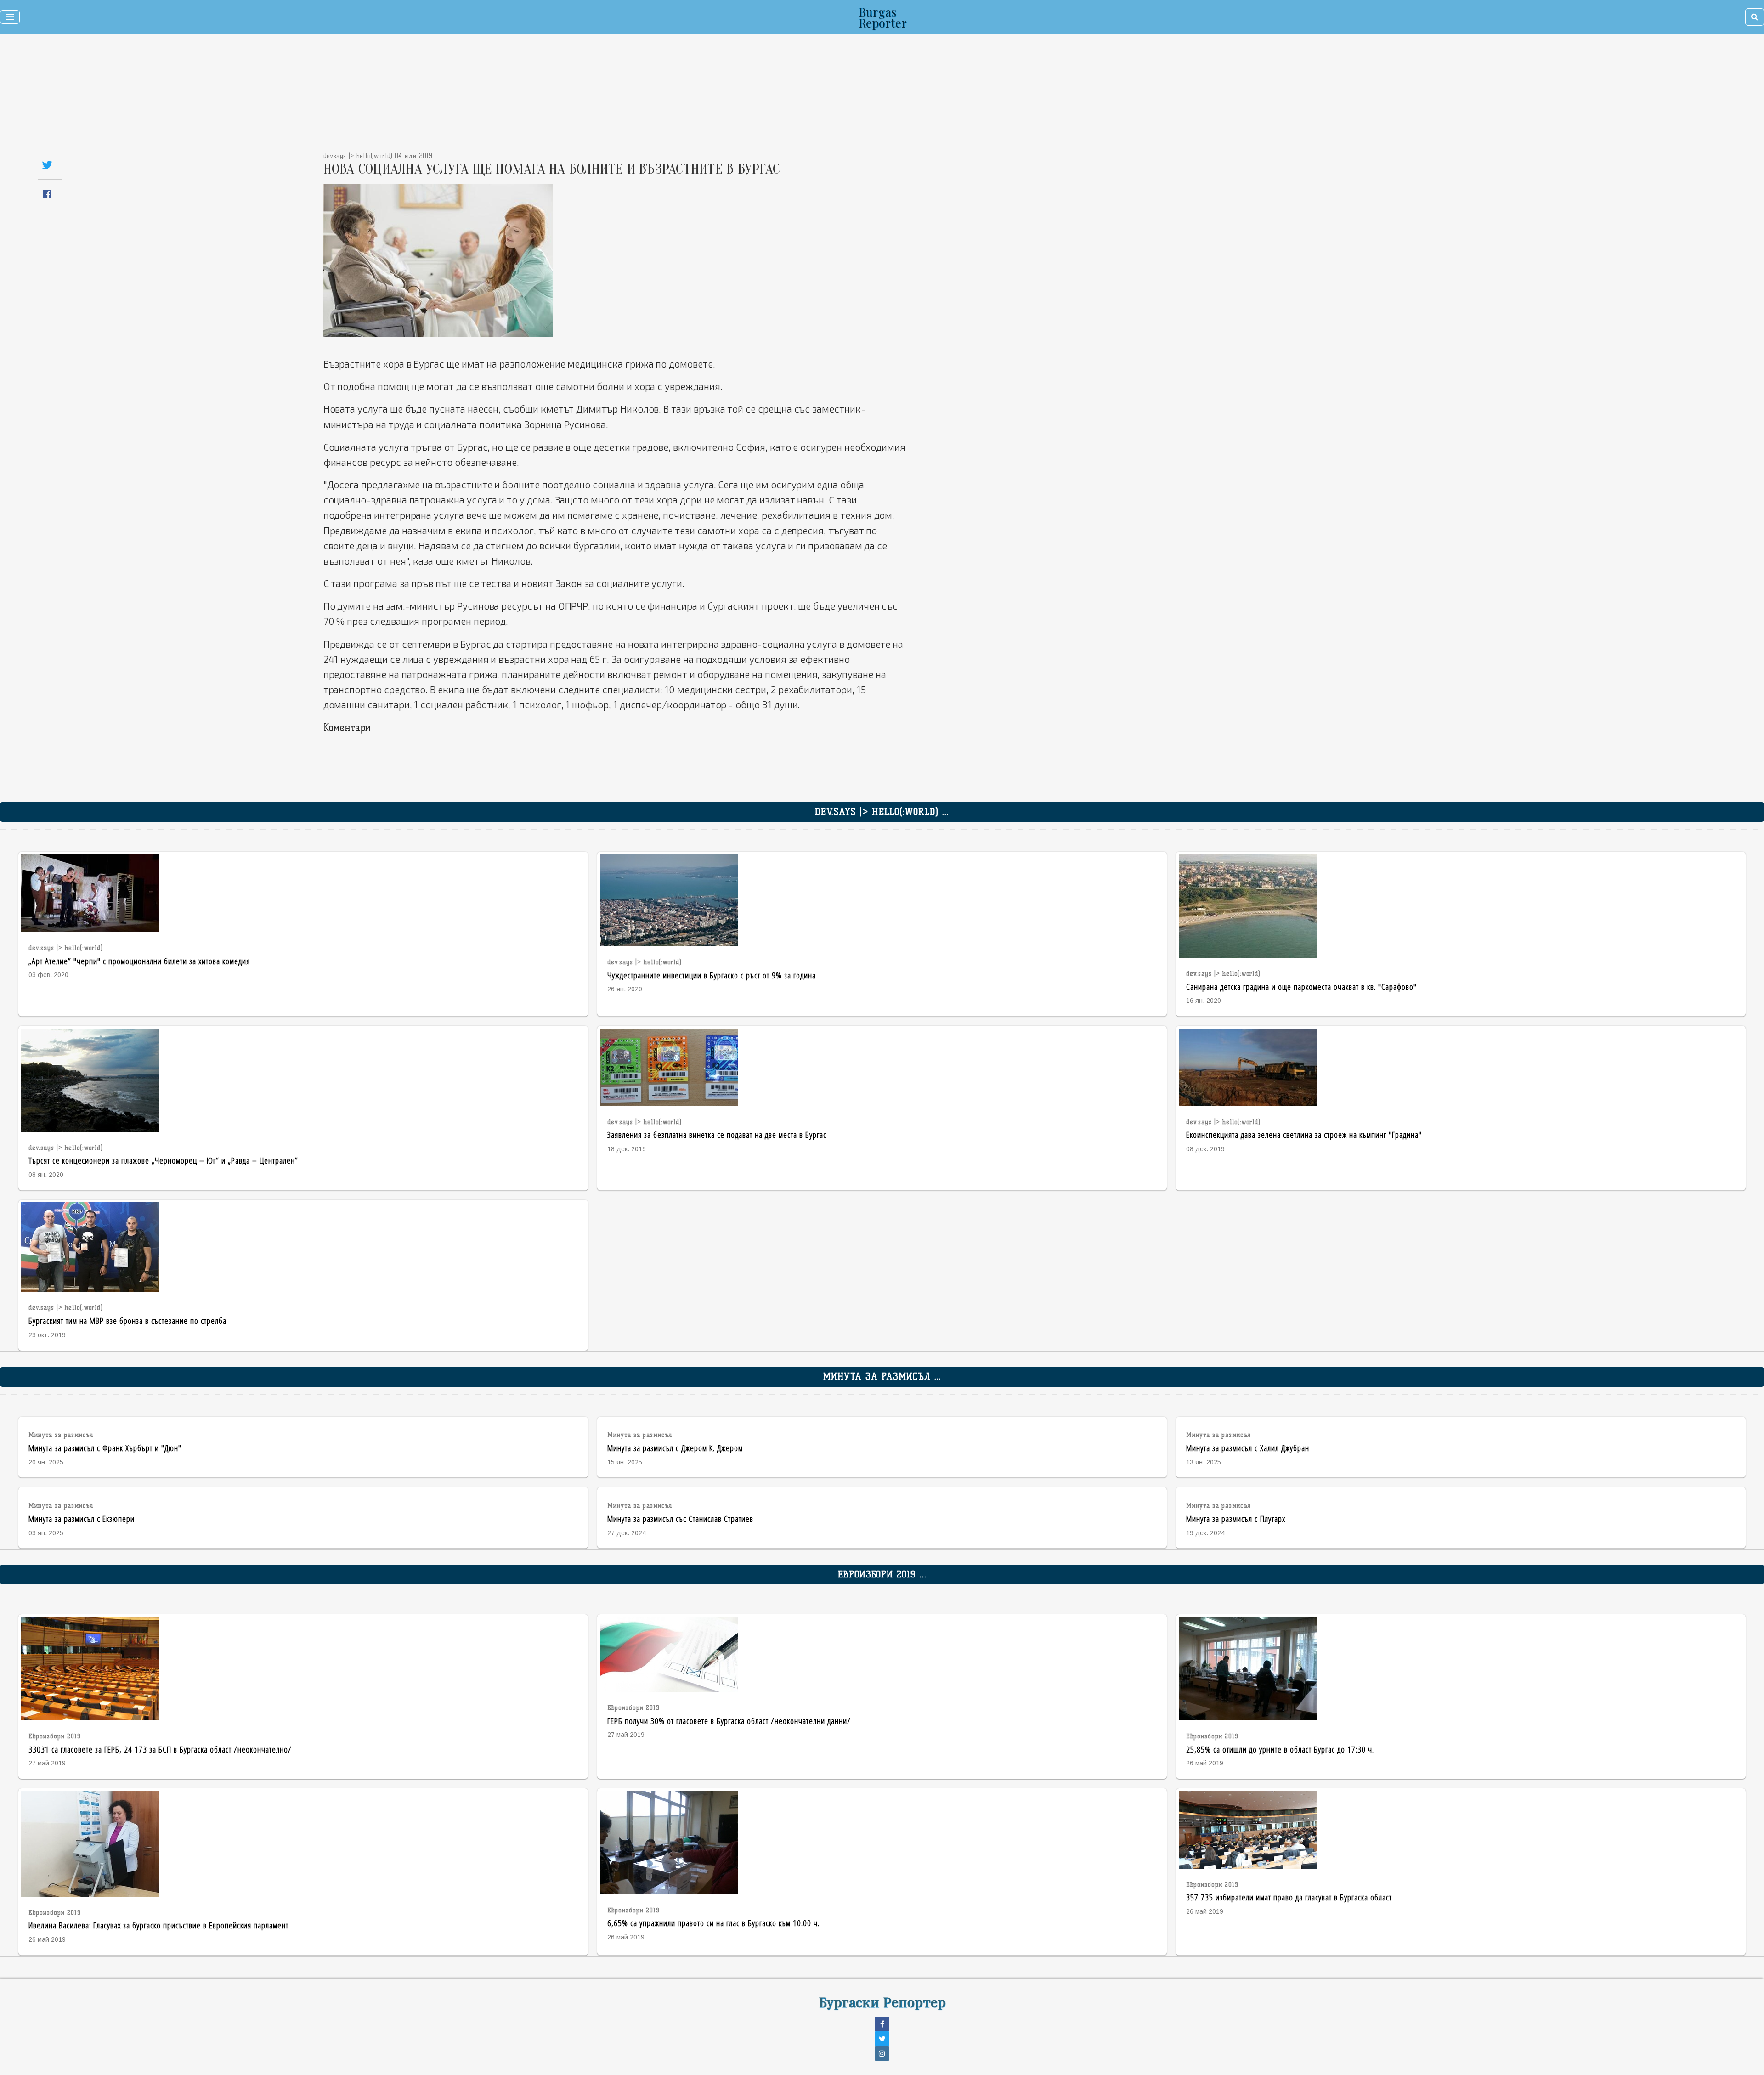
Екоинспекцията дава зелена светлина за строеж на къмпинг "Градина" (1304, 1134)
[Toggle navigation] (10, 17)
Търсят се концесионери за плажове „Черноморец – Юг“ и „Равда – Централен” (163, 1160)
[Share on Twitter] (47, 165)
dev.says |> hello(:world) (66, 948)
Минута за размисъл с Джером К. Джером (675, 1448)
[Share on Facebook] (47, 194)
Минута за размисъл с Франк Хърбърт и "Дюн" (105, 1448)
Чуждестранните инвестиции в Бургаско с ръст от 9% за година (712, 975)
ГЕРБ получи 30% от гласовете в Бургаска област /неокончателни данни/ (729, 1721)
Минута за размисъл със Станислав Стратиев (680, 1518)
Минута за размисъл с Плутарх (1236, 1518)
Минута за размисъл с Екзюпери (82, 1518)
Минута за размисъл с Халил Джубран (1248, 1448)
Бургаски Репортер (882, 2001)
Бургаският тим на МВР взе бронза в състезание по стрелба (127, 1320)
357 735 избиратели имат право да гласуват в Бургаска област (1289, 1897)
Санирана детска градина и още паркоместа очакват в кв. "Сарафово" (1301, 987)
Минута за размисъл (61, 1435)
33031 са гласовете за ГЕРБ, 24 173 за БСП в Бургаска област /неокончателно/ (160, 1749)
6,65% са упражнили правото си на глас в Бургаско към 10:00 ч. (713, 1923)
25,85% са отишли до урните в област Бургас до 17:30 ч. (1280, 1749)
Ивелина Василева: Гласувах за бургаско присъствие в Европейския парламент (158, 1925)
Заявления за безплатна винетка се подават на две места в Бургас (717, 1134)
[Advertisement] (823, 96)
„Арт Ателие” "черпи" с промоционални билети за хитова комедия (139, 961)
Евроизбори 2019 (55, 1736)
